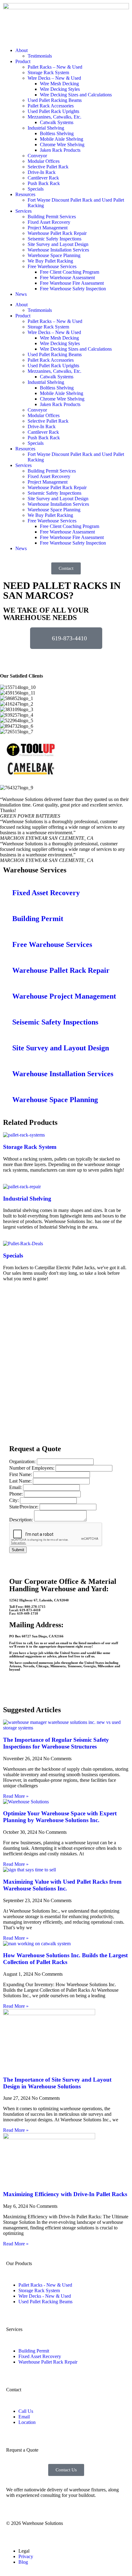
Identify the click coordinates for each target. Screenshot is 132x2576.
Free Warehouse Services (52, 266)
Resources (25, 194)
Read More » (16, 1796)
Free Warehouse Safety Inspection (73, 289)
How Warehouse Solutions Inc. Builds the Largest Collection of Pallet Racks (65, 1959)
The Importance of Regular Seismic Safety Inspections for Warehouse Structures (56, 1743)
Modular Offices (44, 161)
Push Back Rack (44, 183)
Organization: (23, 1461)
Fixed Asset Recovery (49, 222)
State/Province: (24, 1507)
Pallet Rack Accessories (51, 106)
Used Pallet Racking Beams (55, 100)
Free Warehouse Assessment (67, 278)
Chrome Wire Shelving (62, 145)
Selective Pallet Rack (48, 167)
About (21, 50)
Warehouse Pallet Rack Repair (57, 233)
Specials (36, 189)
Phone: (17, 1494)
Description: (22, 1520)
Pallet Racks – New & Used (55, 67)
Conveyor (37, 156)
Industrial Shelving (46, 128)
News (21, 294)
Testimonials (40, 56)
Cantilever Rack (43, 178)
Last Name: (21, 1481)
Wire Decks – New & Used (54, 78)
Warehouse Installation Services (58, 250)
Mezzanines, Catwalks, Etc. (54, 117)
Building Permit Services (52, 217)
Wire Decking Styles (60, 89)
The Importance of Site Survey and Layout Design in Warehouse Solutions (57, 2083)
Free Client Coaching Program (70, 272)
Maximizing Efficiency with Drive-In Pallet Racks (65, 2194)
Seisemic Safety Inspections (54, 239)
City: (15, 1500)
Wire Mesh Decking (59, 84)
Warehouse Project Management (64, 996)
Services (23, 211)
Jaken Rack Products (60, 150)
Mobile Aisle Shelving (62, 139)
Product (23, 61)
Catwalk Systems (57, 122)
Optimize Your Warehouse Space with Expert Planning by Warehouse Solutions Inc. (60, 1817)
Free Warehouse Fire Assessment (72, 283)
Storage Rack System (48, 72)
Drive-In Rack (42, 172)
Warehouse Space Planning (54, 255)
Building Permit (38, 919)
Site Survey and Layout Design (58, 244)
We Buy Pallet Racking (50, 261)
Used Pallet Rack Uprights (53, 111)
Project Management (48, 228)
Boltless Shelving (57, 133)
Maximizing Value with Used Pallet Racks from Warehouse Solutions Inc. (62, 1885)
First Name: (21, 1474)
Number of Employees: (32, 1468)
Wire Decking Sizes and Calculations (76, 95)
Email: (16, 1487)
